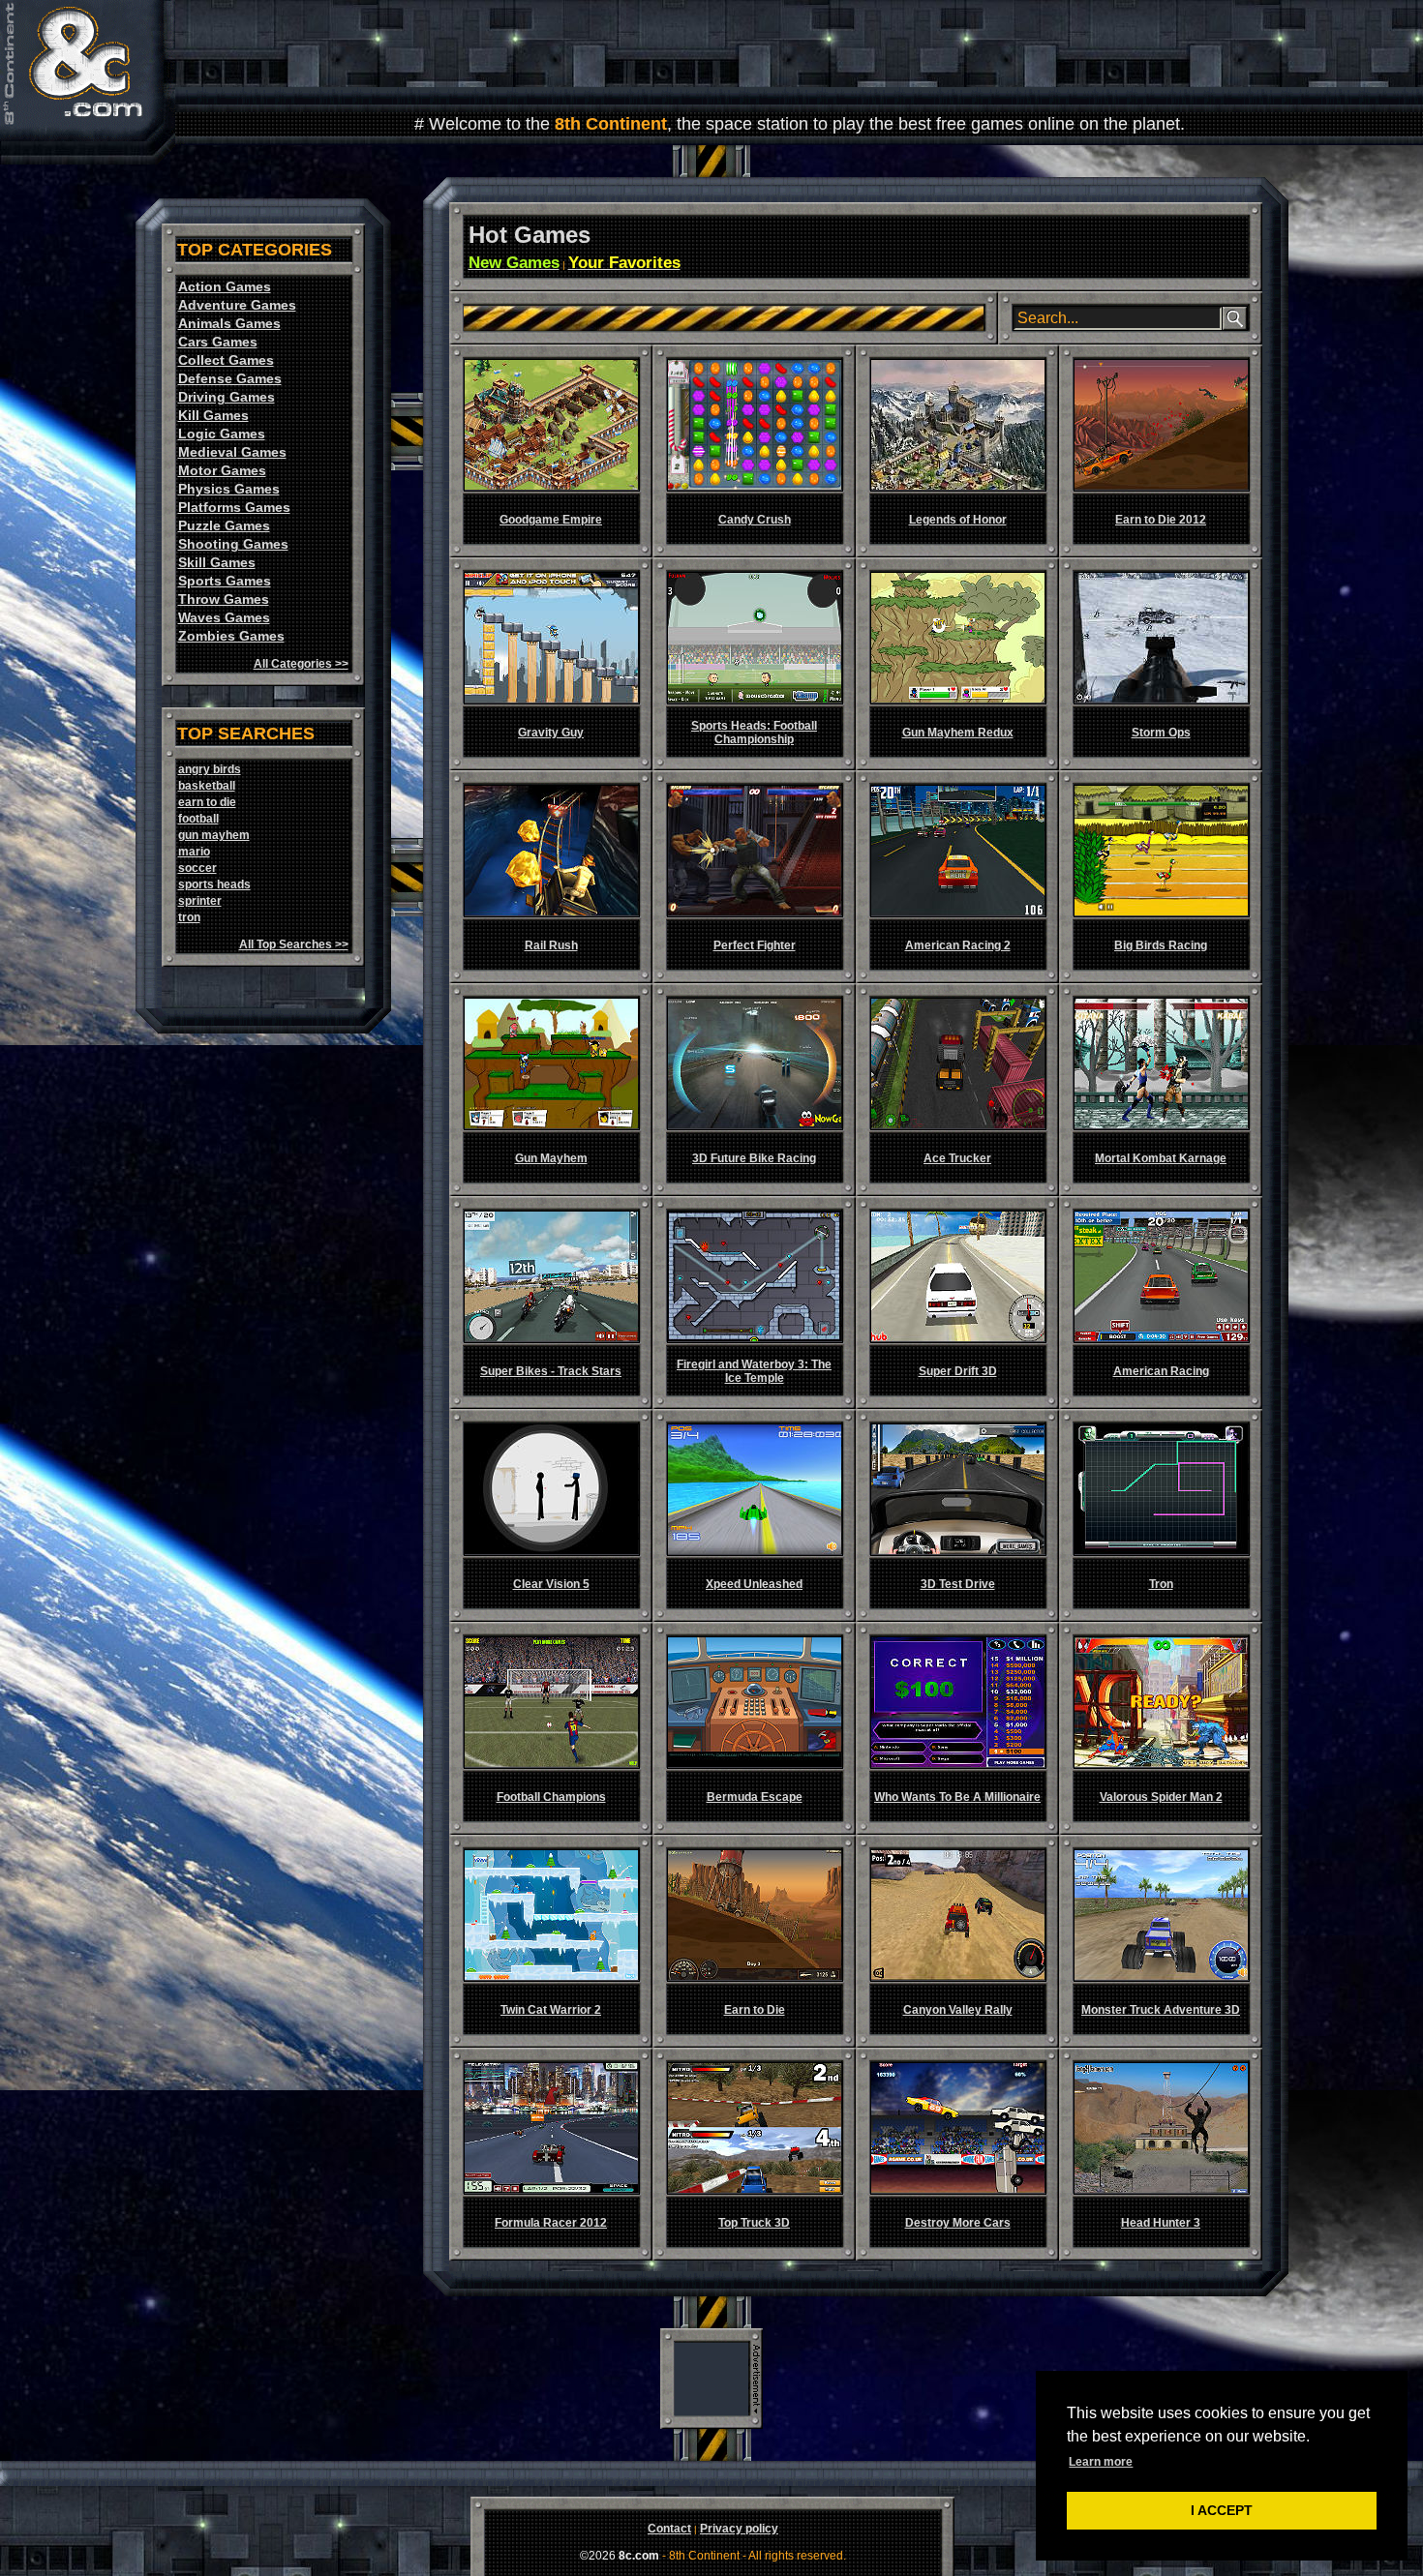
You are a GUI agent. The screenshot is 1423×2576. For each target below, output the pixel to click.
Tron (1161, 1584)
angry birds (210, 769)
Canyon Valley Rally (958, 2010)
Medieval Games (232, 452)
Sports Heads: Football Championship (754, 733)
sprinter (200, 901)
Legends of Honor (958, 520)
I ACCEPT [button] (1222, 2510)
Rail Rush (551, 945)
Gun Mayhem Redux (958, 733)
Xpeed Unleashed (754, 1584)
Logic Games (222, 434)
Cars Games (218, 342)
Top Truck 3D (754, 2223)
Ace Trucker (957, 1158)
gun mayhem (214, 835)
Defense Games (230, 378)
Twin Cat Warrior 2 (551, 2010)
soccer (197, 868)
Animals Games (229, 323)
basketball (207, 786)
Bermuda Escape (755, 1797)
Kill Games (213, 415)
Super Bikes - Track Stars (551, 1371)
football (198, 819)
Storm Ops (1161, 733)
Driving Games (227, 397)
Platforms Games (234, 507)
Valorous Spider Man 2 (1161, 1797)
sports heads (214, 884)
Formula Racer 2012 (551, 2223)
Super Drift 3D (958, 1371)
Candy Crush (755, 520)
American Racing (1161, 1371)
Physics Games (229, 489)
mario (194, 852)
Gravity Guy (551, 733)
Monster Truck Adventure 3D (1161, 2010)
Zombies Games (231, 636)
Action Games (225, 286)
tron (189, 917)
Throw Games (224, 599)
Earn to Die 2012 (1161, 520)
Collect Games (226, 360)
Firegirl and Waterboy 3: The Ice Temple (754, 1371)
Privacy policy (739, 2529)
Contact (669, 2529)
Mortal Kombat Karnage (1161, 1158)
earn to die (207, 802)
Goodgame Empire (551, 520)
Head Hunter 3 (1161, 2223)
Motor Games (222, 470)
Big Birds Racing (1161, 945)
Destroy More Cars (958, 2223)
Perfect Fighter (755, 945)
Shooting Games (233, 544)
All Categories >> (301, 664)
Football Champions (551, 1797)
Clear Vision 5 (551, 1584)
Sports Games (225, 581)
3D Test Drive (958, 1584)
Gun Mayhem (551, 1158)
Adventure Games (237, 305)
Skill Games (217, 562)
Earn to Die (755, 2010)
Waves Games (224, 617)
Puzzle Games (224, 525)
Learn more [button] (1101, 2462)
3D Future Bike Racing (754, 1158)
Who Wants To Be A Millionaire (957, 1797)
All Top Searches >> (294, 944)
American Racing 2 (958, 945)
